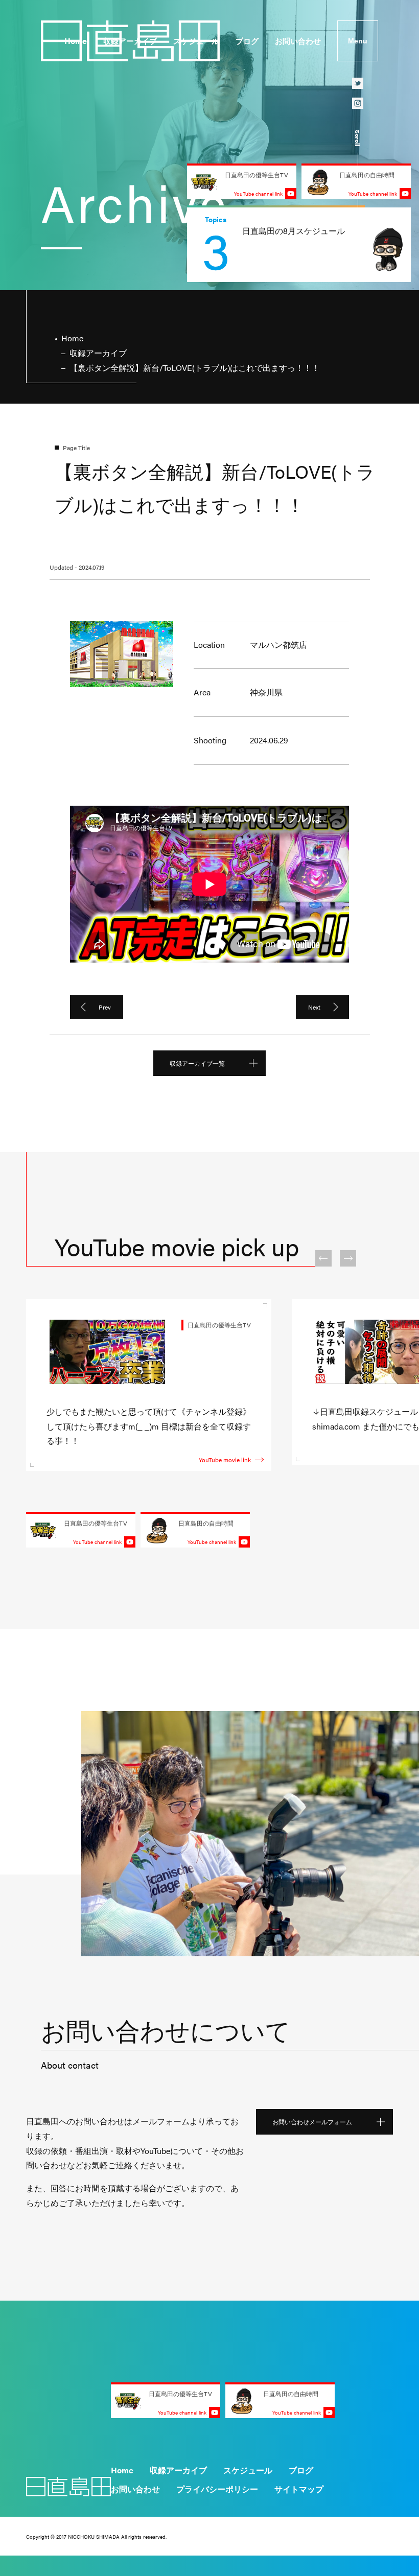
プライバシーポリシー (217, 2489)
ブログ (247, 41)
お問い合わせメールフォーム (312, 2122)
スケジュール (196, 41)
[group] (299, 245)
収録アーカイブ (130, 41)
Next (314, 1007)
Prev (105, 1007)
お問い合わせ (298, 41)
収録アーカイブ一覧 (197, 1063)
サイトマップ (299, 2489)
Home (76, 41)
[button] (323, 1258)
